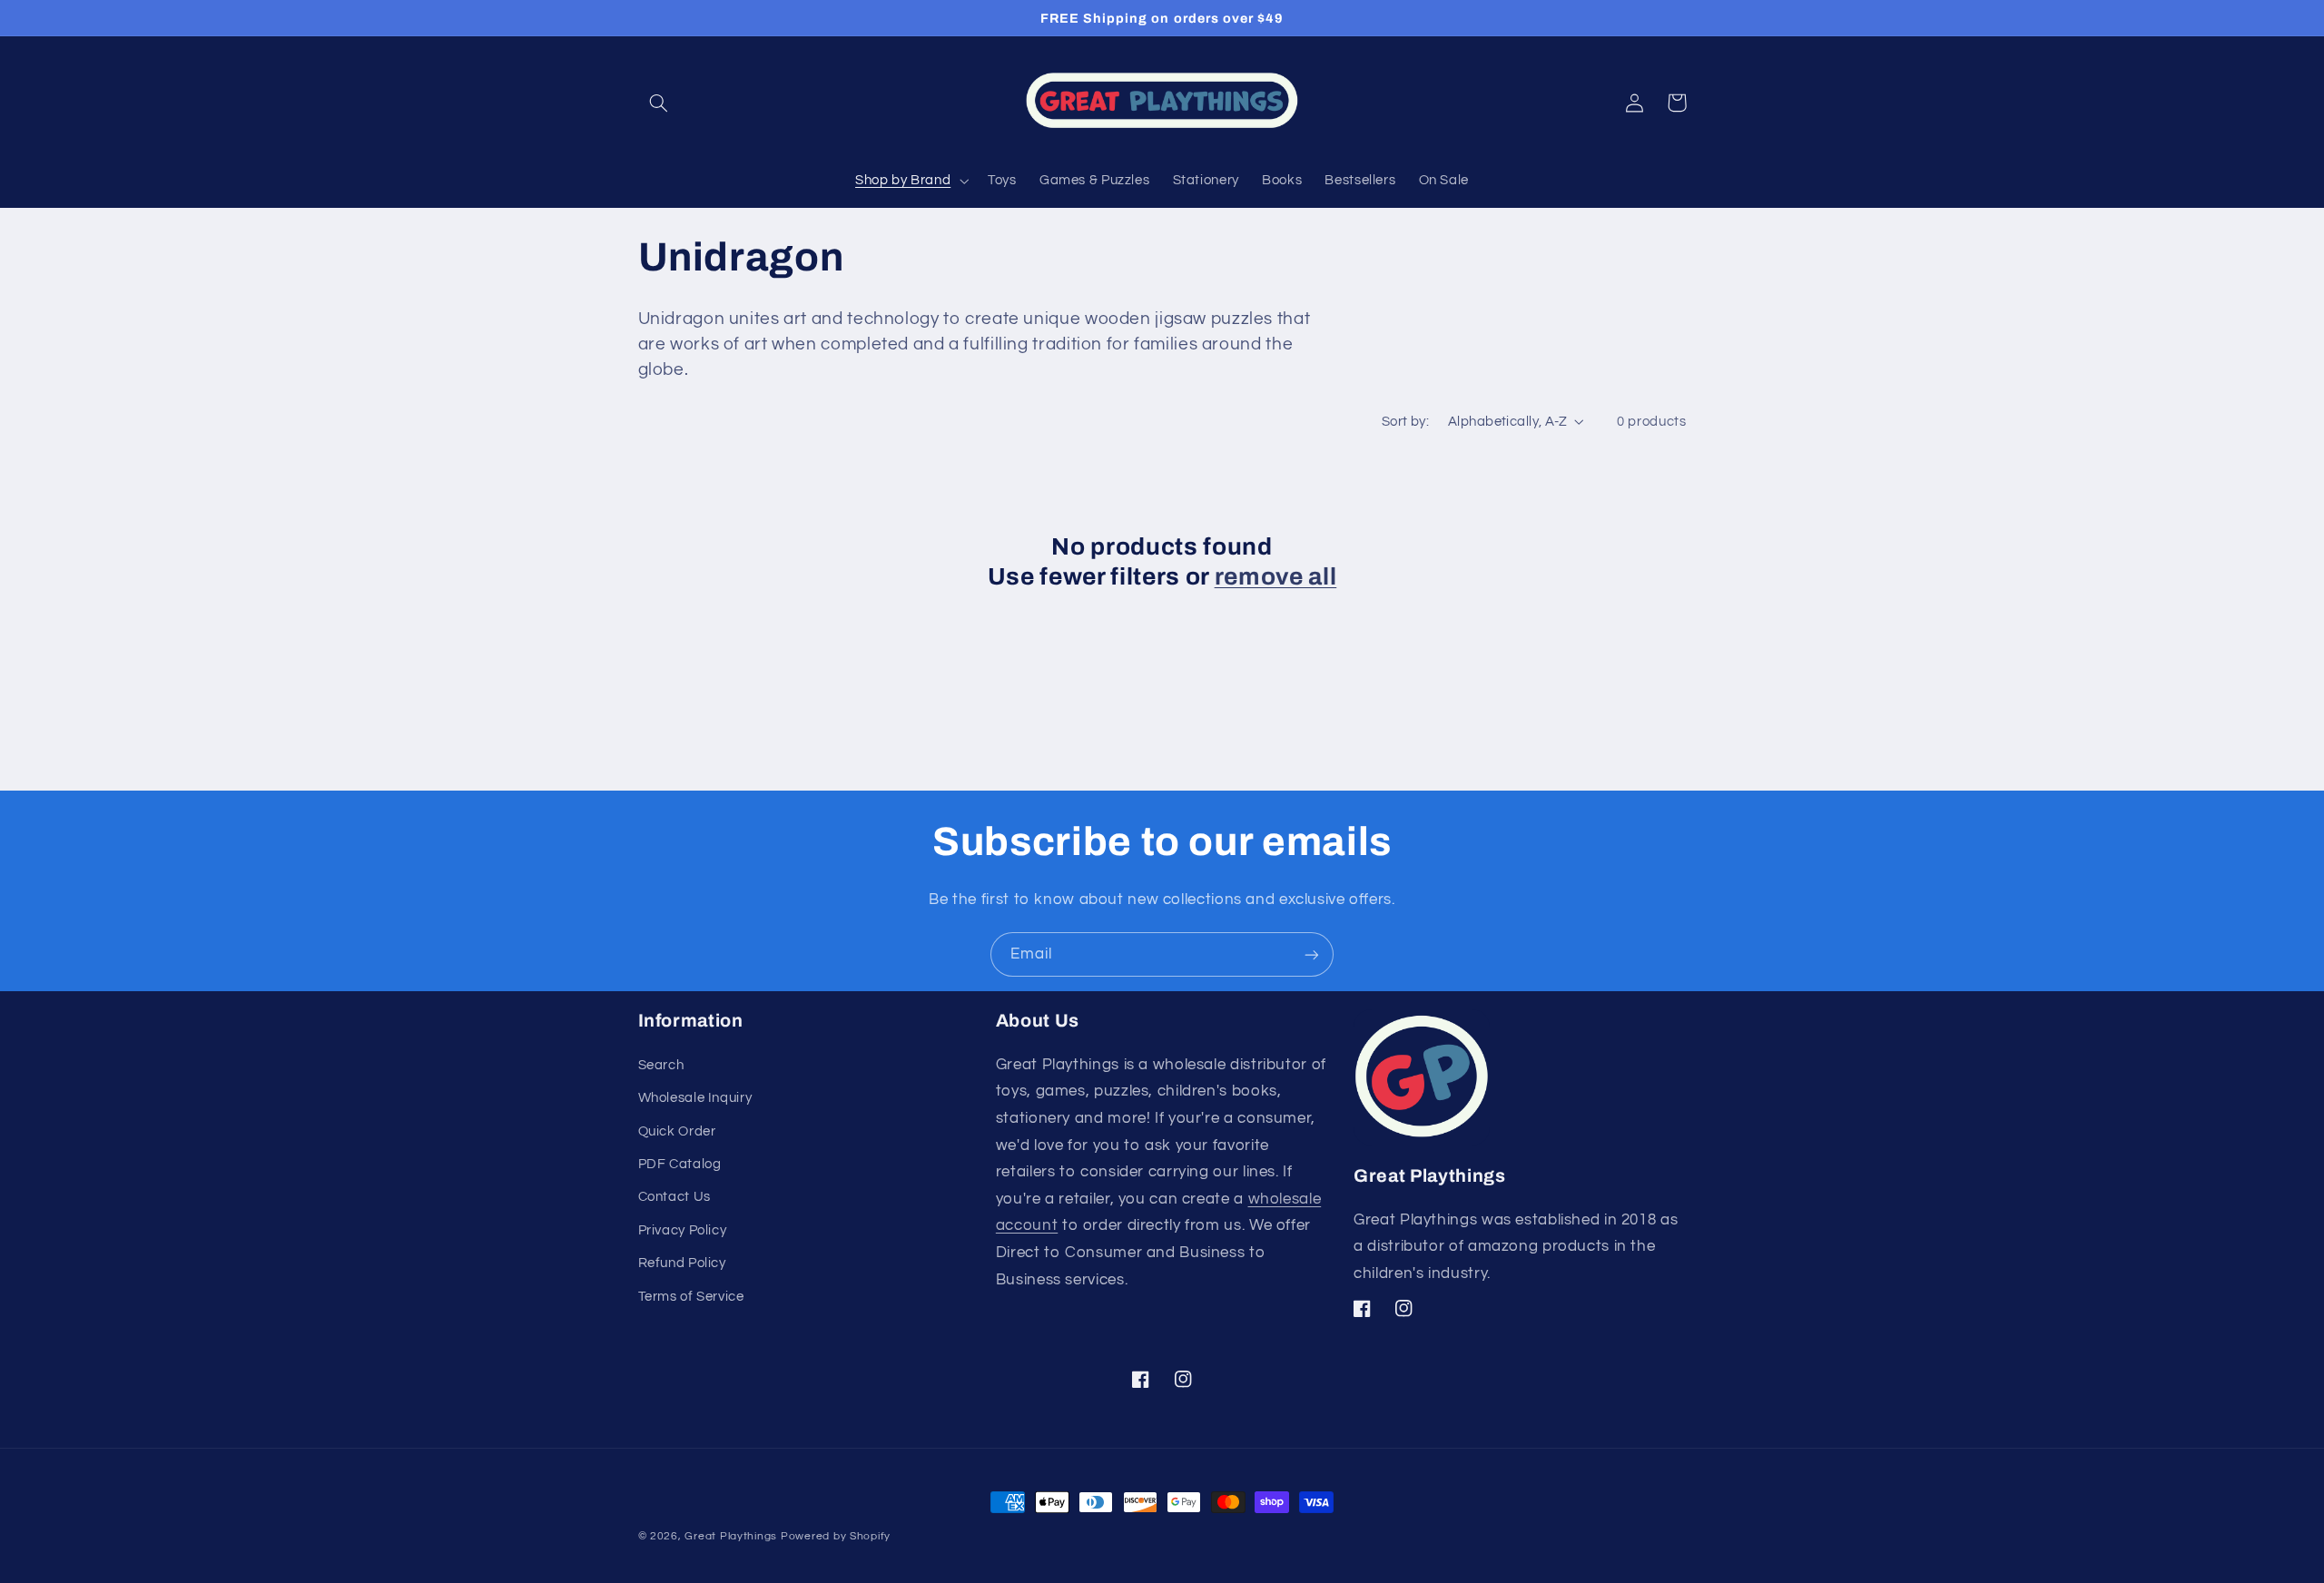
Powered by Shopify (836, 1536)
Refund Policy (682, 1263)
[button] (659, 103)
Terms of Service (691, 1297)
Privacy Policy (683, 1230)
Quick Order (677, 1131)
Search (661, 1065)
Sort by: (1405, 422)
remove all (1276, 577)
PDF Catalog (680, 1164)
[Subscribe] (1312, 954)
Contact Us (675, 1197)
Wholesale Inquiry (695, 1098)
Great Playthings (731, 1536)
